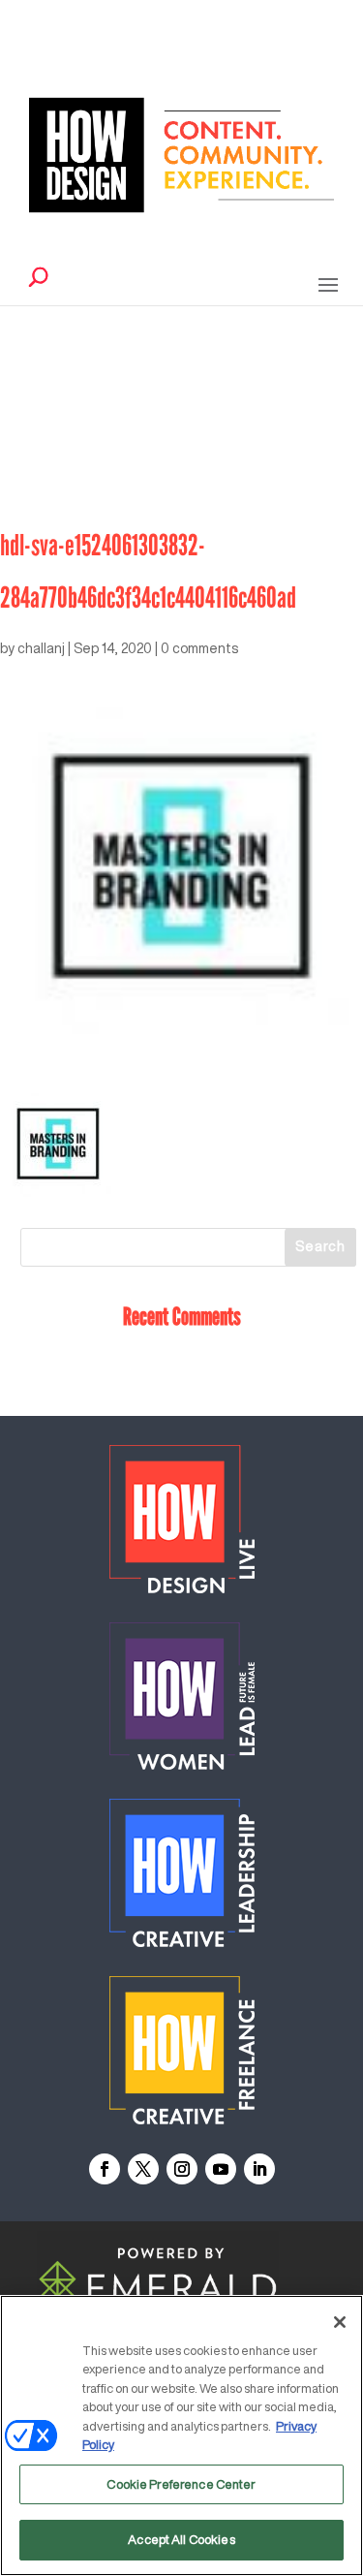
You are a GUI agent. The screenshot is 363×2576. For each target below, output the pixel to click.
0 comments (199, 648)
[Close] (340, 2322)
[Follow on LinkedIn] (259, 2169)
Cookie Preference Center (181, 2484)
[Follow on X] (143, 2169)
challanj (41, 648)
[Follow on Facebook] (105, 2169)
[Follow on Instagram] (182, 2169)
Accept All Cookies (181, 2540)
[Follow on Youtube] (221, 2169)
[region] (181, 2435)
